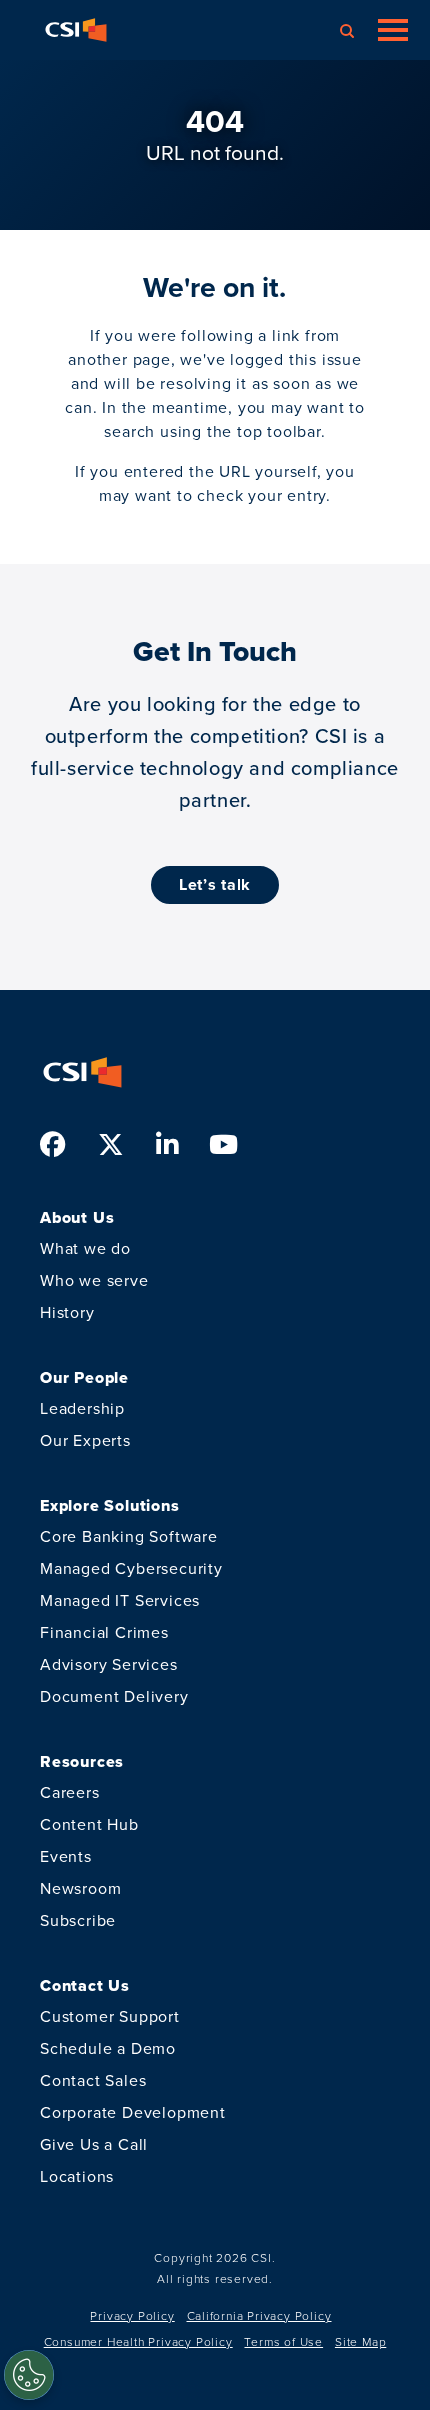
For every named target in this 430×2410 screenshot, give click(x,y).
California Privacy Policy (259, 2316)
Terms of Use (283, 2342)
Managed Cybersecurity (131, 1568)
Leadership (82, 1408)
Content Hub (89, 1824)
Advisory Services (109, 1664)
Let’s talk (215, 884)
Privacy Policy (132, 2316)
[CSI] (76, 30)
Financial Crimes (104, 1632)
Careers (70, 1792)
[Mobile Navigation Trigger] (393, 30)
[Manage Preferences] (29, 2375)
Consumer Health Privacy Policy (138, 2342)
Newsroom (80, 1888)
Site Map (360, 2342)
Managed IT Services (120, 1600)
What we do (85, 1248)
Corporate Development (133, 2112)
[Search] (347, 30)
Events (66, 1856)
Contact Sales (93, 2080)
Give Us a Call (94, 2144)
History (67, 1312)
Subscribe (78, 1920)
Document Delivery (114, 1696)
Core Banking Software (129, 1536)
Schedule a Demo (108, 2048)
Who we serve (94, 1280)
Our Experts (85, 1440)
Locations (77, 2176)
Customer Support (110, 2016)
